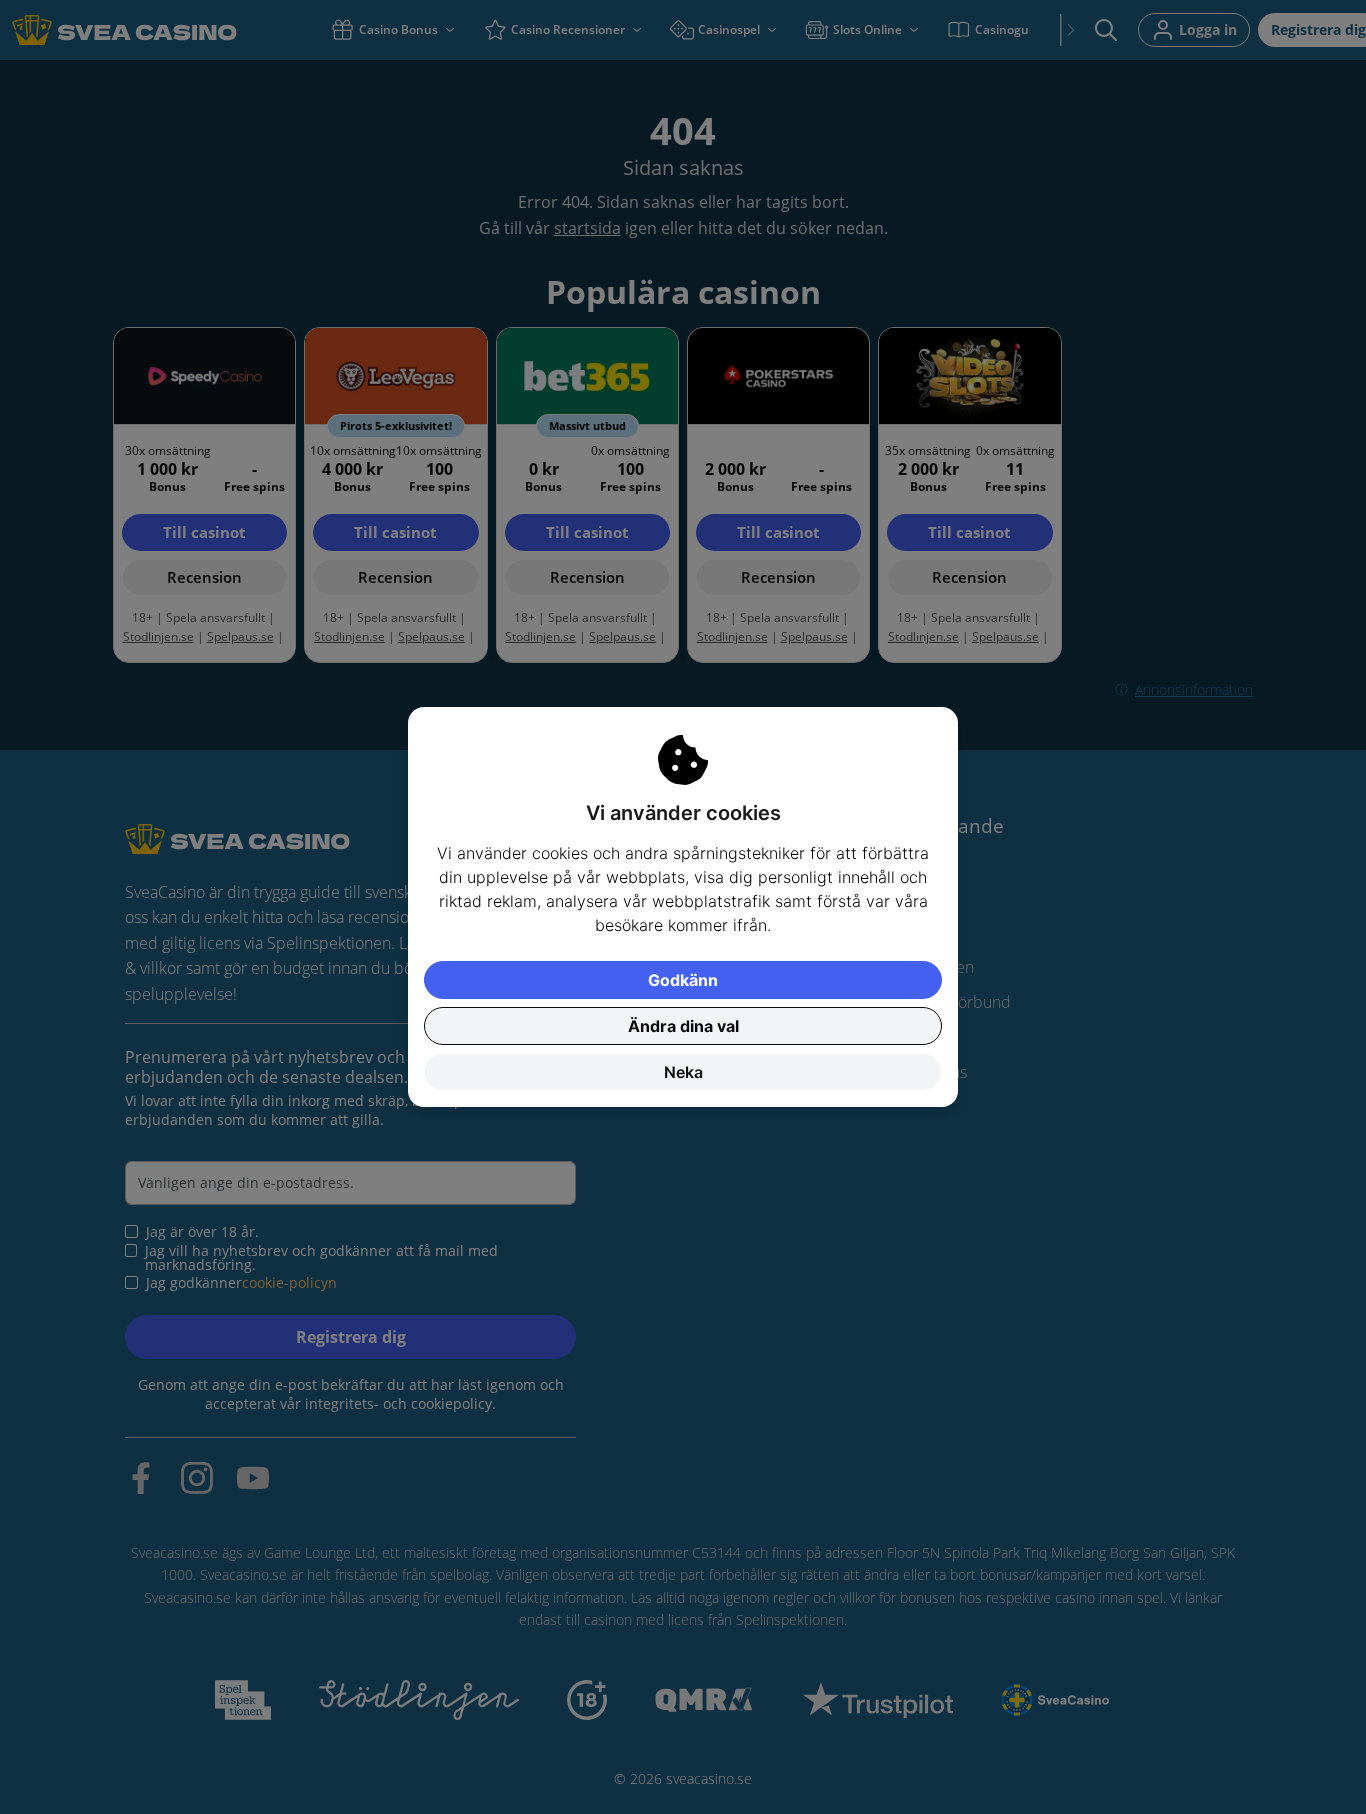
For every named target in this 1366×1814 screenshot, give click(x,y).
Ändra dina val (683, 1026)
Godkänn (683, 980)
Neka (683, 1072)
